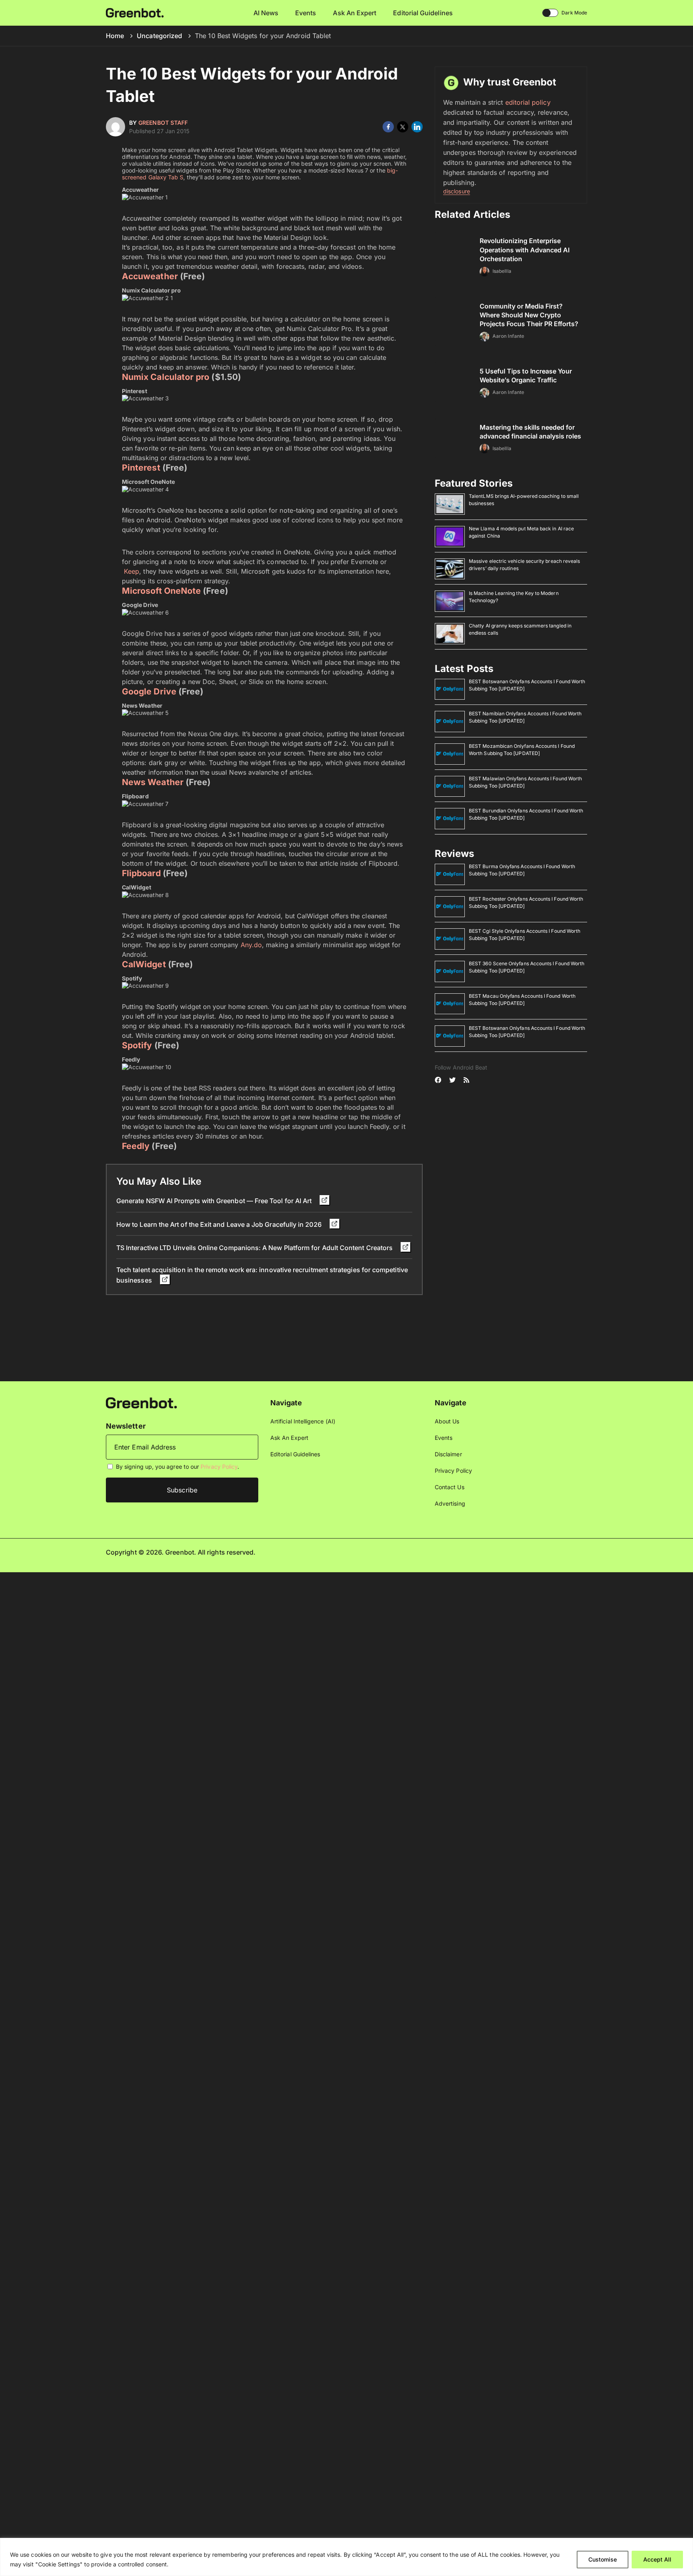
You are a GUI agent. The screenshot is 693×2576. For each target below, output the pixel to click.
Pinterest (141, 468)
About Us (447, 1421)
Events (306, 13)
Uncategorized (159, 36)
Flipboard (141, 873)
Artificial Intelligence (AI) (303, 1421)
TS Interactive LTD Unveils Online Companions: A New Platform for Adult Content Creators (255, 1248)
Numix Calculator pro (166, 377)
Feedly (136, 1146)
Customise (603, 2559)
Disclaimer (448, 1454)
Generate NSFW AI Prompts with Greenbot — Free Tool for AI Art (215, 1201)
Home (115, 36)
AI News (266, 13)
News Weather (153, 782)
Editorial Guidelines (423, 13)
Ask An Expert (355, 13)
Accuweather (150, 276)
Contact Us (450, 1487)
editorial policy (528, 102)
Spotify (137, 1045)
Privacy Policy (219, 1467)
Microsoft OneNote (161, 591)
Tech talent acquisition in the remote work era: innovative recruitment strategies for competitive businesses (262, 1275)
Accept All (657, 2559)
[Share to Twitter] (403, 127)
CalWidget (144, 964)
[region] (346, 2557)
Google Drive (149, 691)
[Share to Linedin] (417, 127)
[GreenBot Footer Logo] (141, 1402)
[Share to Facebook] (388, 127)
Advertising (450, 1503)
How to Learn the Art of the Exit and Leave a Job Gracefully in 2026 (220, 1224)
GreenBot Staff (163, 123)
